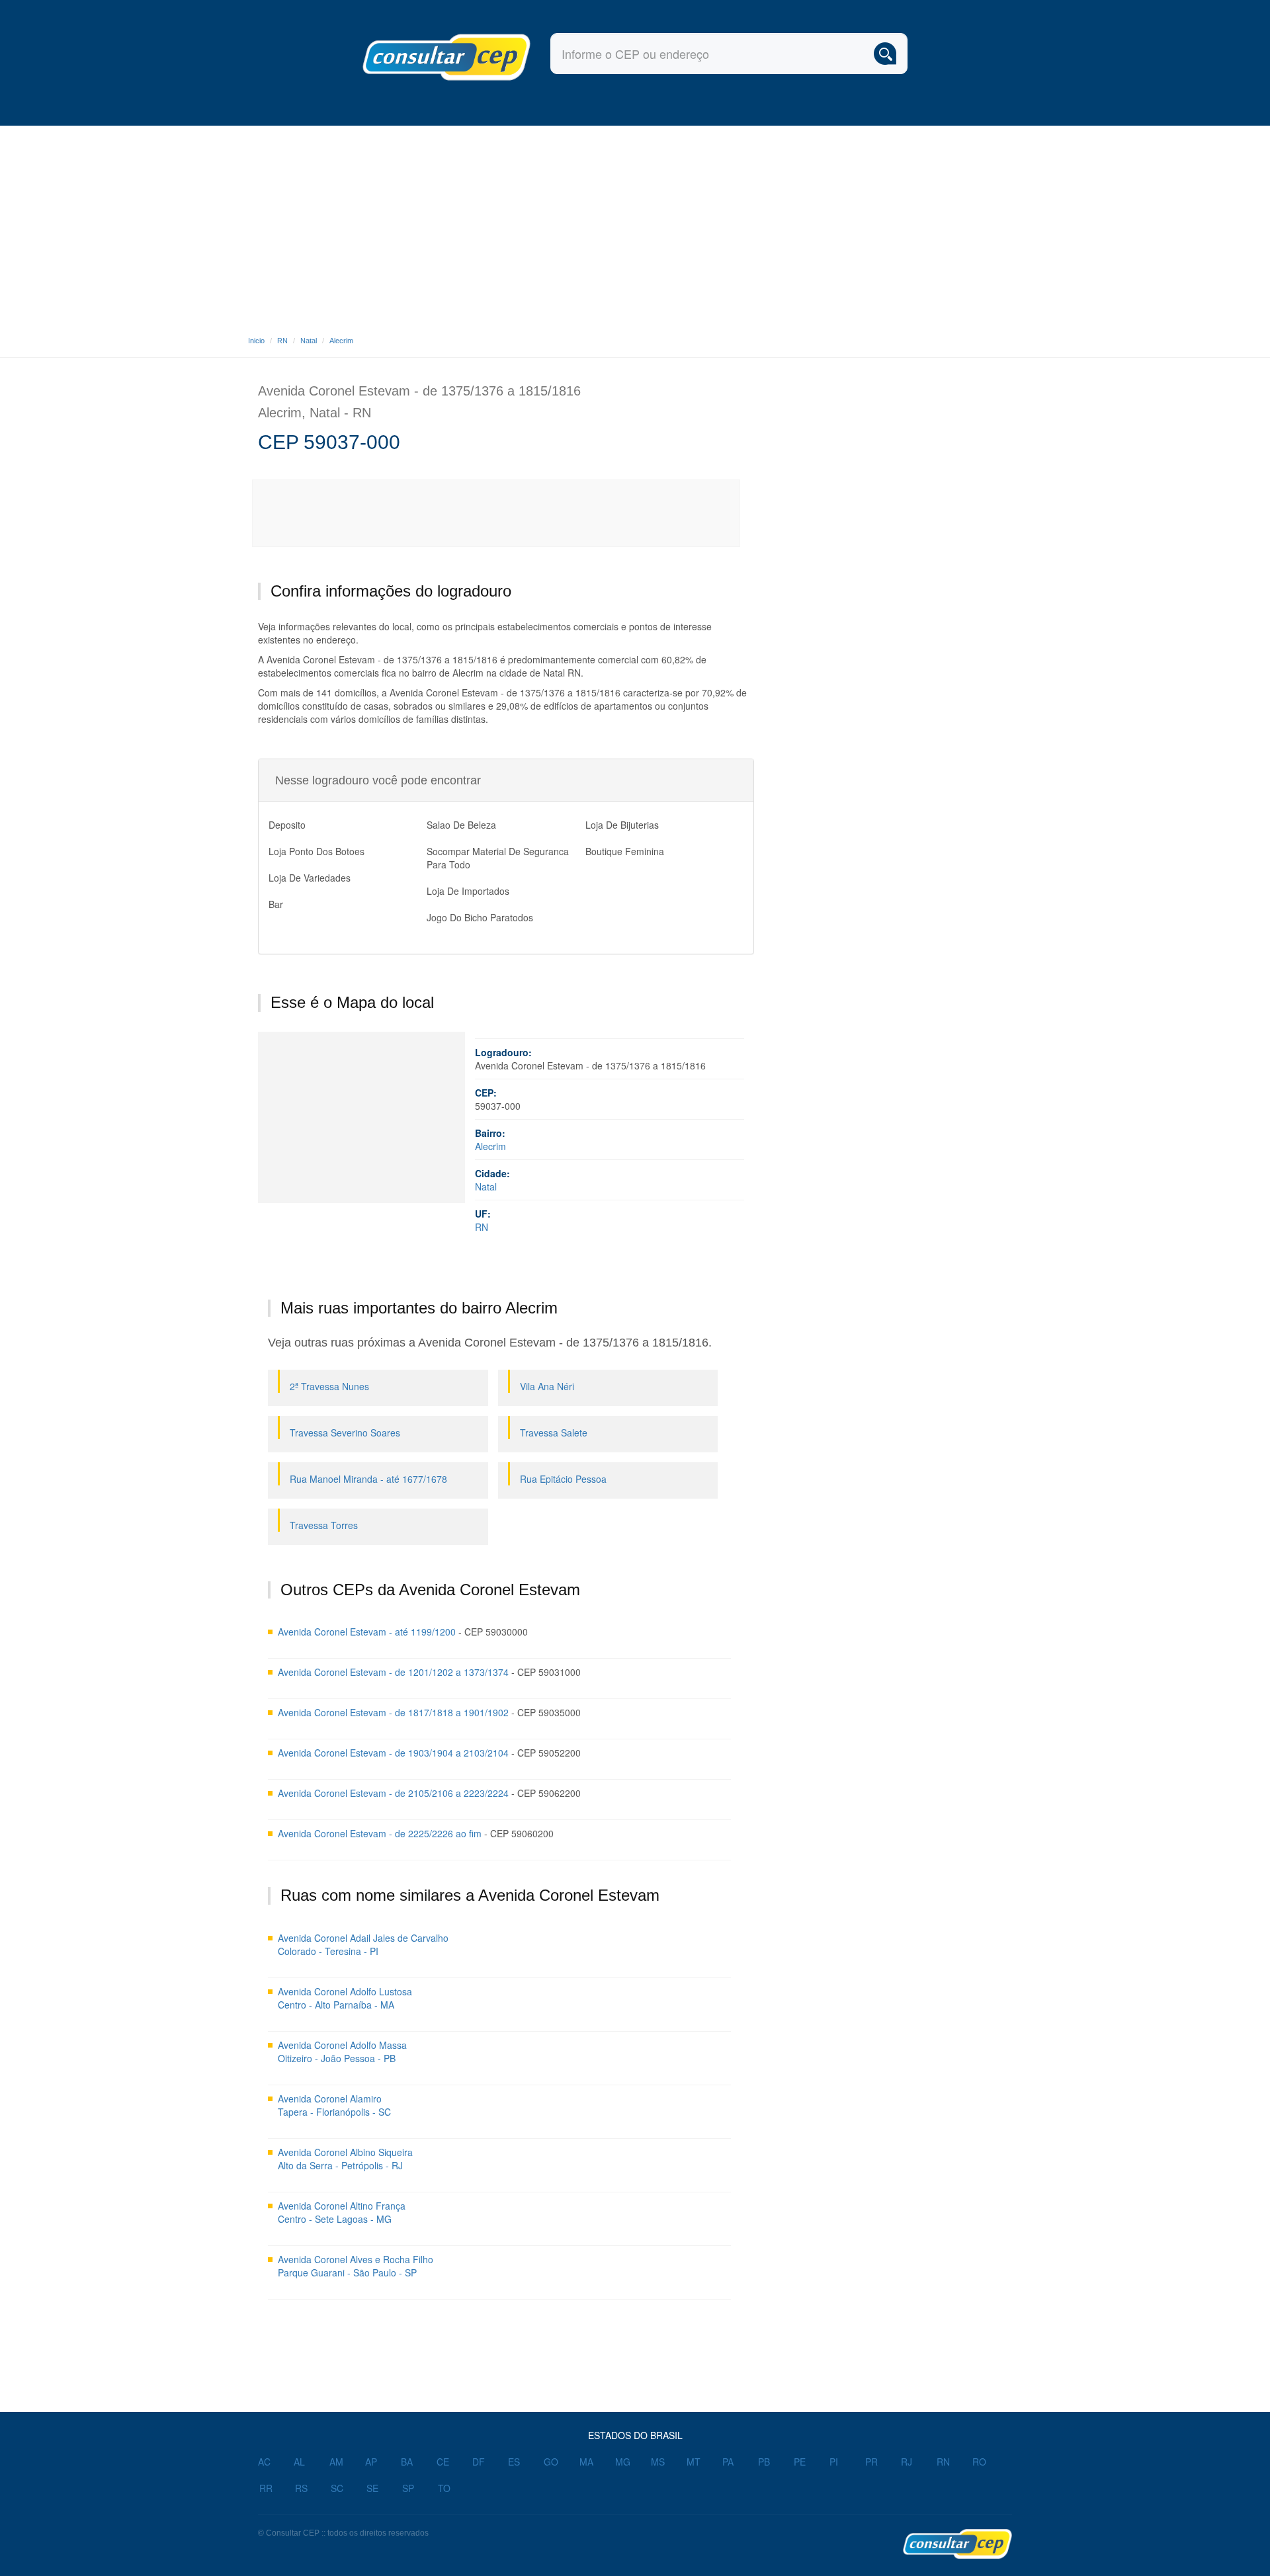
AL (299, 2462)
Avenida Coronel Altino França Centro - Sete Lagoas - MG (342, 2212)
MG (623, 2462)
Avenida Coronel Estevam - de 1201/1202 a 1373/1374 (393, 1672)
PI (834, 2462)
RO (979, 2462)
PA (728, 2462)
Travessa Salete (554, 1433)
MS (658, 2462)
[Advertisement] (635, 225)
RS (301, 2488)
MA (586, 2462)
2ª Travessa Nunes (329, 1386)
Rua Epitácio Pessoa (563, 1479)
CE (443, 2462)
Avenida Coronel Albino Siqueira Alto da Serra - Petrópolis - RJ (345, 2159)
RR (266, 2488)
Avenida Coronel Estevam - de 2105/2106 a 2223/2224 (393, 1793)
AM (336, 2462)
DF (479, 2462)
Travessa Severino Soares (345, 1433)
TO (444, 2488)
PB (764, 2462)
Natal (309, 341)
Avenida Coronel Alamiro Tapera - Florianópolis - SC (334, 2105)
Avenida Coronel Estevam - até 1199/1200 (367, 1632)
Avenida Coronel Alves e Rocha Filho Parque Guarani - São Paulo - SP (356, 2266)
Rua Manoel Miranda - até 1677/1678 (368, 1479)
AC (264, 2462)
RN (282, 341)
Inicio (256, 341)
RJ (907, 2462)
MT (694, 2462)
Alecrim (341, 341)
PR (871, 2462)
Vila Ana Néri (547, 1386)
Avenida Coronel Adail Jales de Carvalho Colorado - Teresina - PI (363, 1944)
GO (551, 2462)
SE (372, 2488)
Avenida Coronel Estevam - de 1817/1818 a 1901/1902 (393, 1712)
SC (337, 2488)
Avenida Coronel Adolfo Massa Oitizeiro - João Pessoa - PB (342, 2052)
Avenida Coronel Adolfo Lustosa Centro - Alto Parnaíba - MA (345, 1998)
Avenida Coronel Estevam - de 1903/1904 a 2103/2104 (393, 1753)
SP (408, 2488)
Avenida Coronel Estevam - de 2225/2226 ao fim (380, 1833)
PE (800, 2462)
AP (371, 2462)
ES (514, 2462)
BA (407, 2462)
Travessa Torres (324, 1525)
